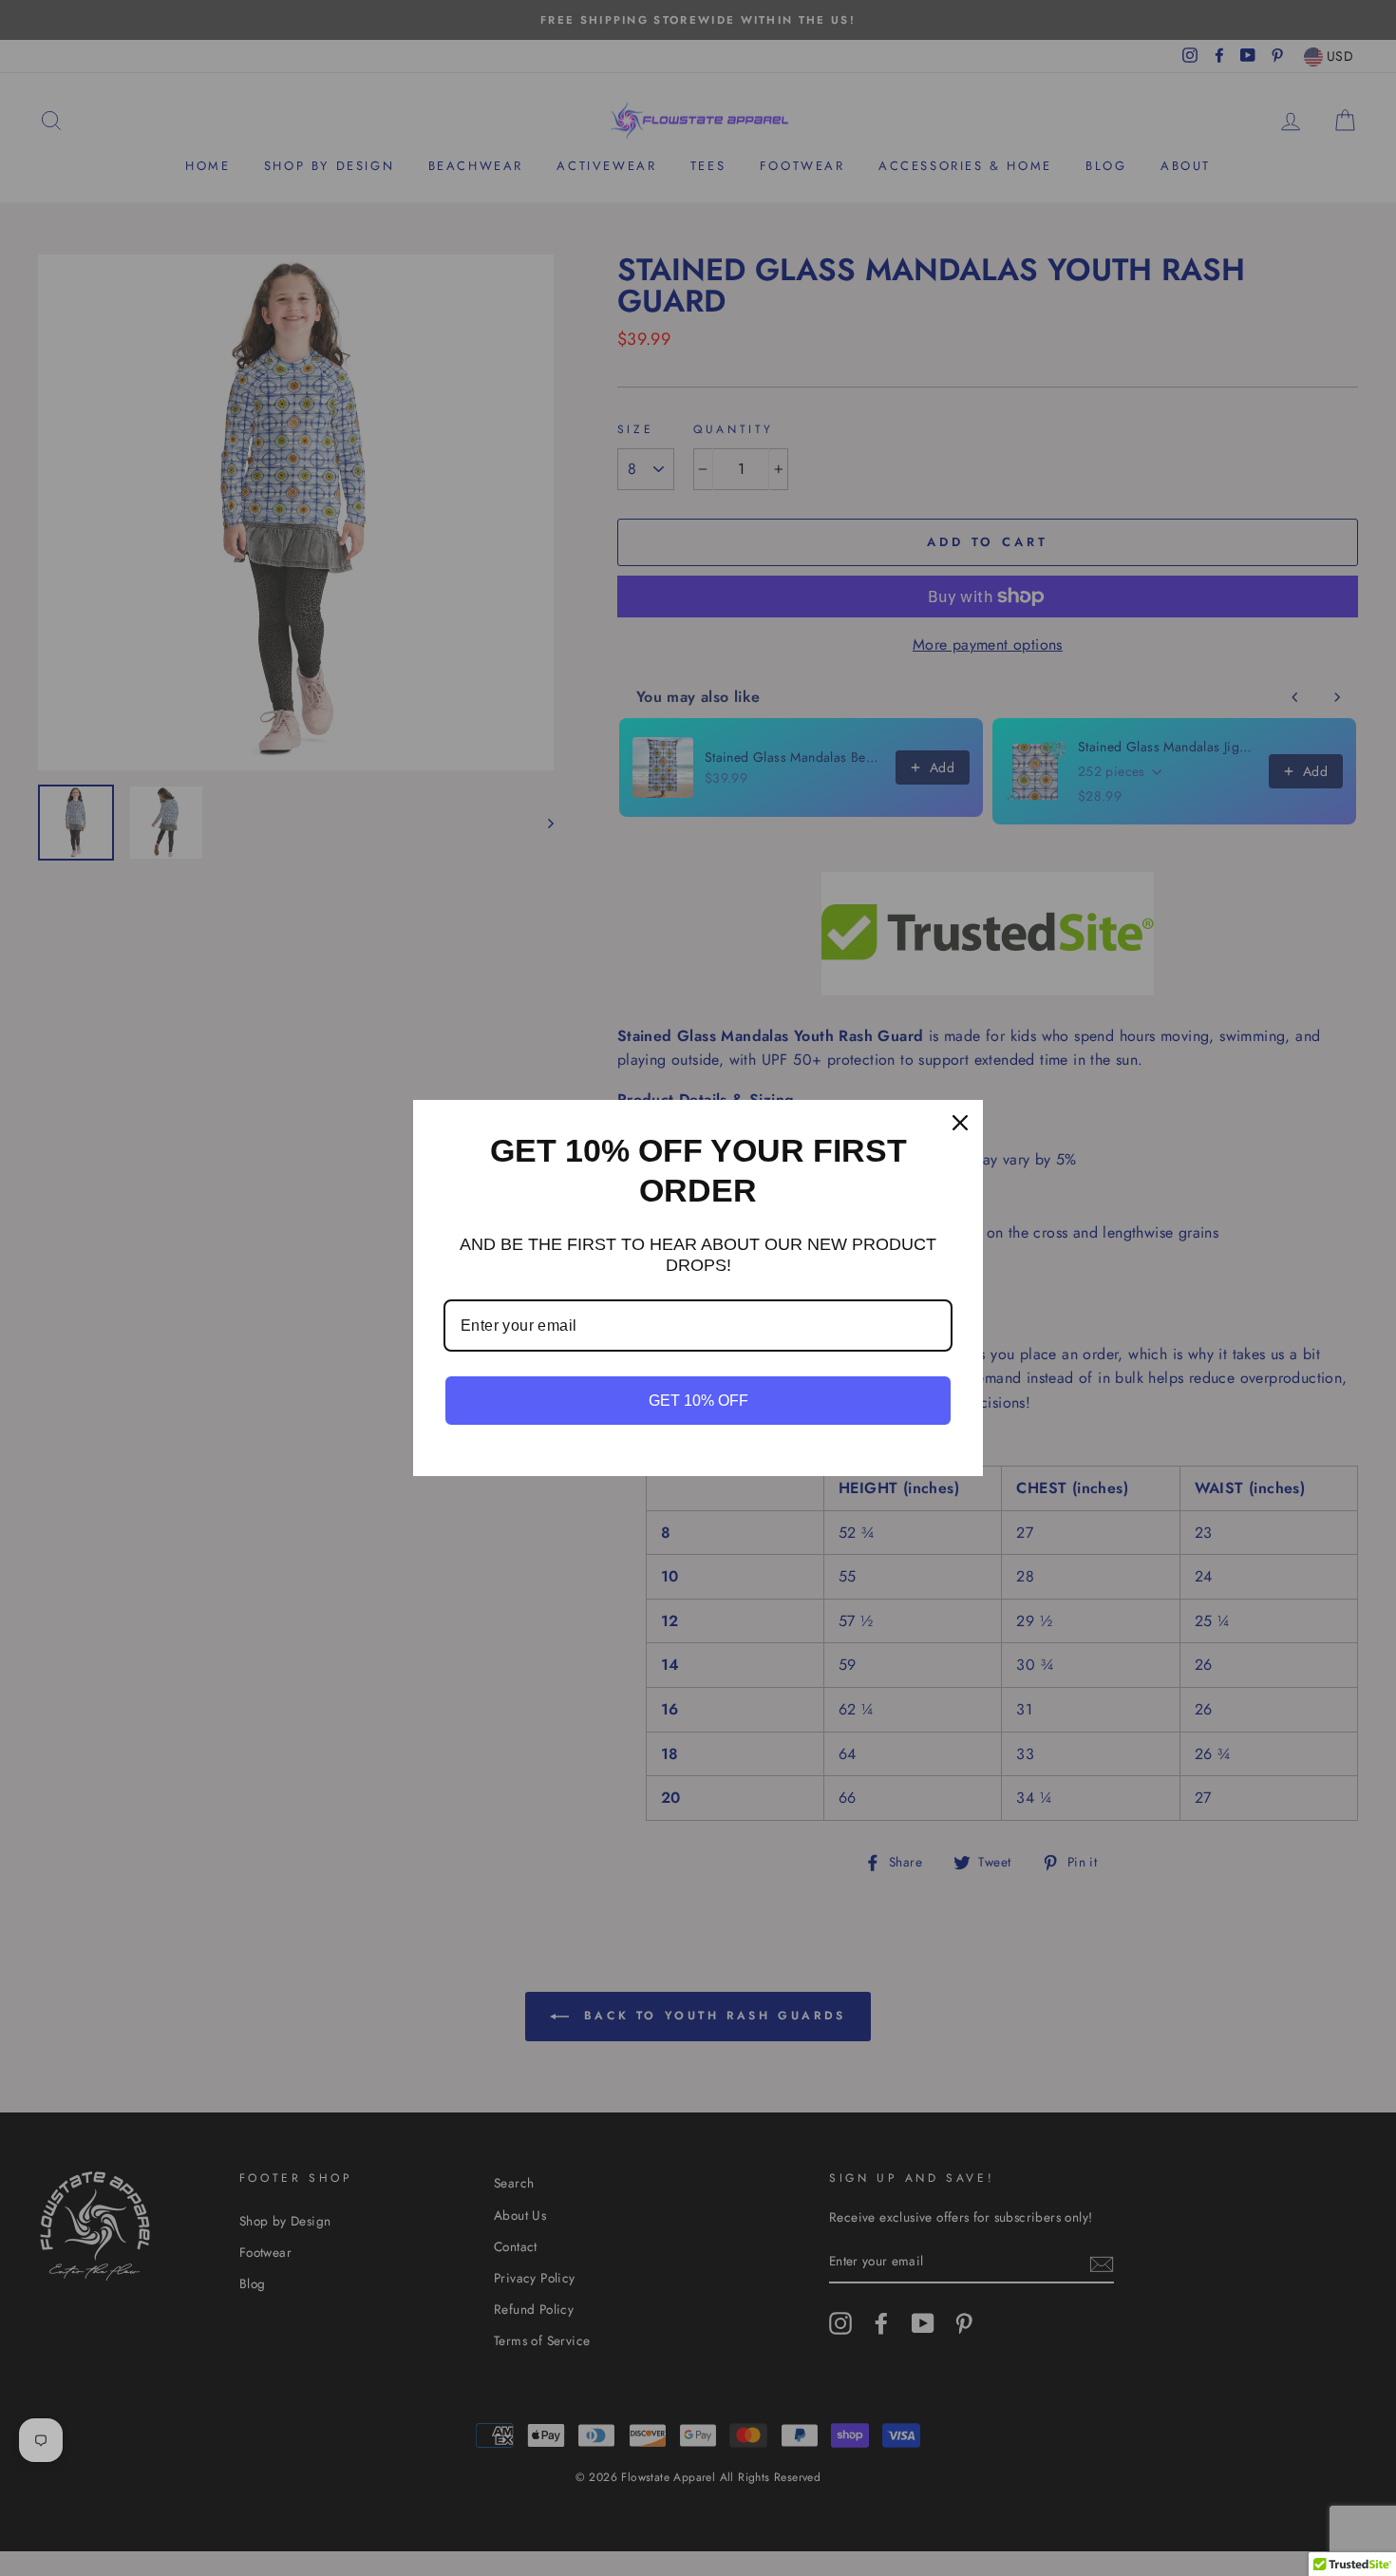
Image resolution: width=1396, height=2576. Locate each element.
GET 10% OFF (698, 1401)
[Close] (960, 1123)
